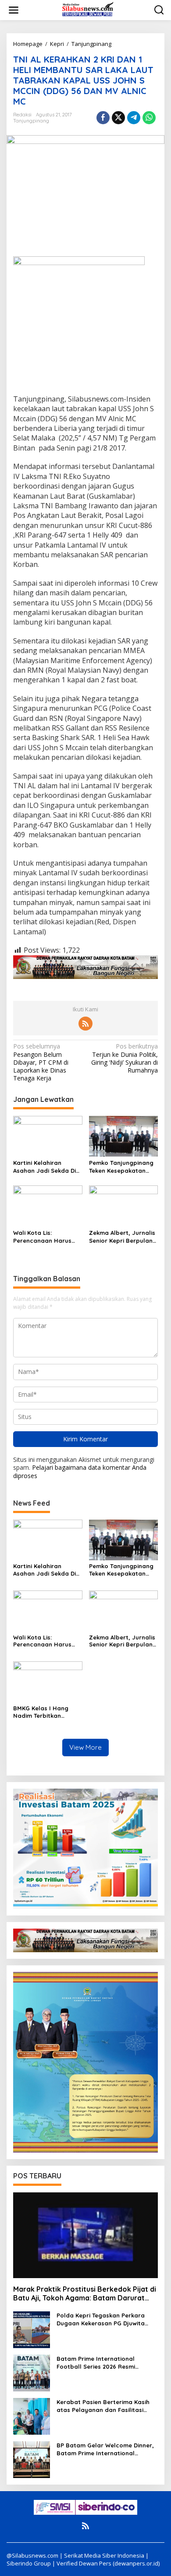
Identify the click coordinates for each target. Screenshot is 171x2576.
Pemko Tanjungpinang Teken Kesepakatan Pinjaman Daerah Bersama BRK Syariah (121, 1167)
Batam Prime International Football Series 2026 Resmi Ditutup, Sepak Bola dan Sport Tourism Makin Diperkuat (102, 2363)
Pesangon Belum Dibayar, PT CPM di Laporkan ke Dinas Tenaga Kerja (41, 1062)
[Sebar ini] (103, 118)
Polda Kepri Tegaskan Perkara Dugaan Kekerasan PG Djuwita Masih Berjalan (101, 2319)
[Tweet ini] (118, 118)
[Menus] (14, 10)
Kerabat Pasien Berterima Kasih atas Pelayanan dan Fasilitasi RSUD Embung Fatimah (103, 2406)
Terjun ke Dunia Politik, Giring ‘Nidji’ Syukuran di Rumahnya (125, 1058)
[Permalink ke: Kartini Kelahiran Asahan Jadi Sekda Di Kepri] (48, 1136)
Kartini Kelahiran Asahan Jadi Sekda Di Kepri (45, 1167)
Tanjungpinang (31, 121)
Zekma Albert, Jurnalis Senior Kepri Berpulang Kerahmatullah (123, 1237)
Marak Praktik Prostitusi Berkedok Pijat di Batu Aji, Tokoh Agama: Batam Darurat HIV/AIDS (85, 2294)
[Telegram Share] (134, 118)
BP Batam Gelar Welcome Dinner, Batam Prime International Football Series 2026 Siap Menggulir (105, 2449)
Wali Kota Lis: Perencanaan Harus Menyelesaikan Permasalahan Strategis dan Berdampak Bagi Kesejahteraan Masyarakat (42, 1237)
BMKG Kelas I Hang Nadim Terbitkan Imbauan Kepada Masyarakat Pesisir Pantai (41, 1712)
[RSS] (85, 1024)
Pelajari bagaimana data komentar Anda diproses (80, 1471)
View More (85, 1747)
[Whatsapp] (149, 118)
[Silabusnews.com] (87, 9)
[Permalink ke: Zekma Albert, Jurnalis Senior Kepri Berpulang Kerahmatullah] (124, 1206)
